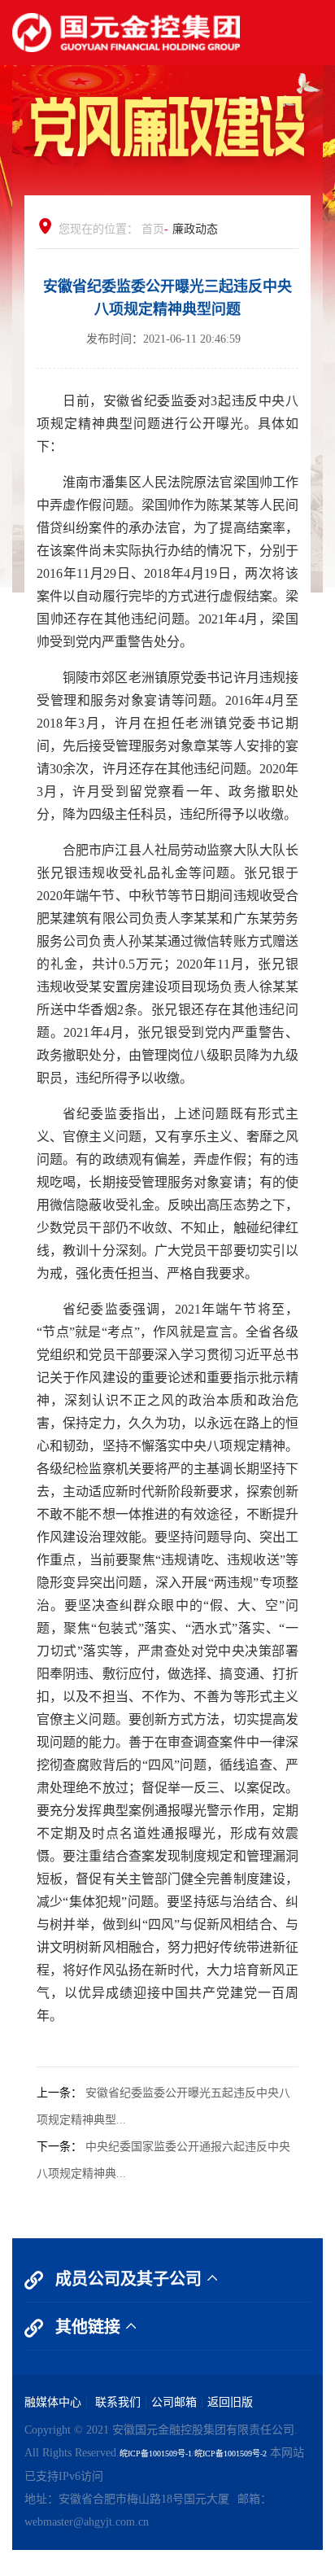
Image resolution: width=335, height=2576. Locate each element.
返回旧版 (230, 2402)
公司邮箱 (174, 2402)
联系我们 (116, 2402)
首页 (153, 229)
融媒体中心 (53, 2402)
